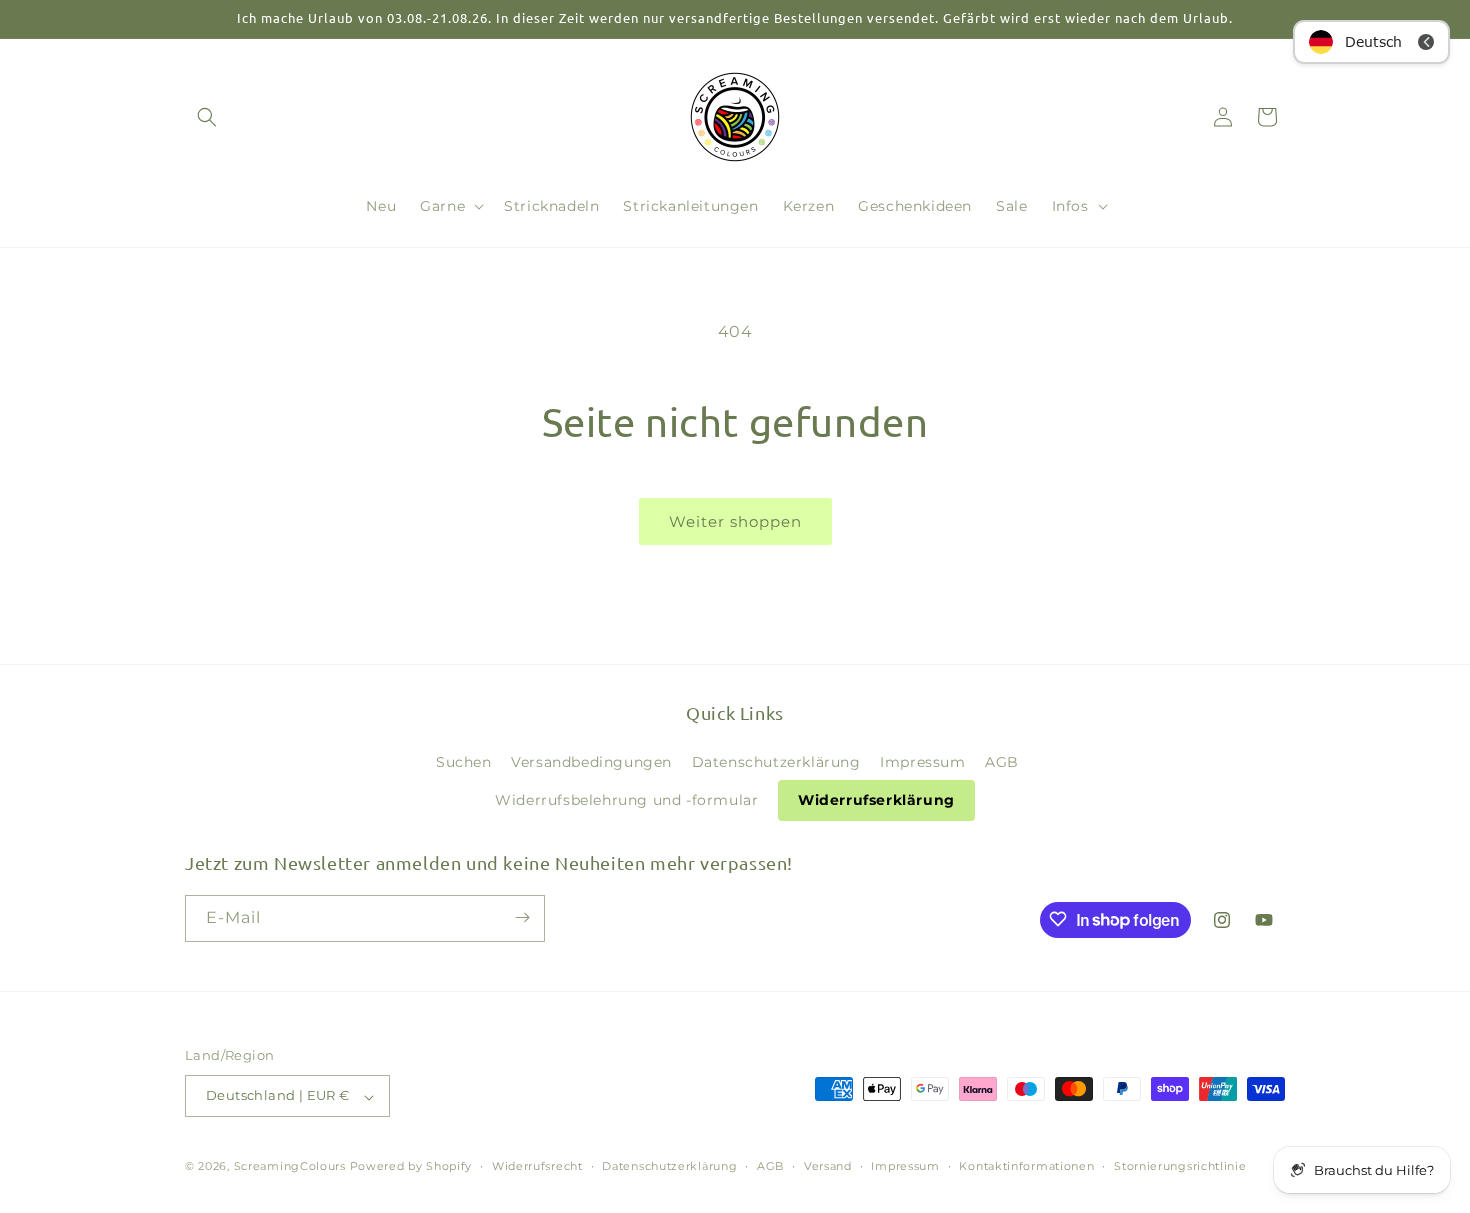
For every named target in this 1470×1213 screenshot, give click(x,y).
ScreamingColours (290, 1167)
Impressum (922, 761)
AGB (1002, 761)
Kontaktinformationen (1026, 1166)
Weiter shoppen (735, 521)
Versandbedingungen (591, 761)
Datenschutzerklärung (776, 761)
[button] (207, 117)
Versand (828, 1166)
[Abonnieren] (522, 917)
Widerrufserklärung (876, 800)
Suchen (464, 761)
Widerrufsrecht (537, 1166)
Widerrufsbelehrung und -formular (626, 800)
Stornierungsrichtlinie (1180, 1166)
